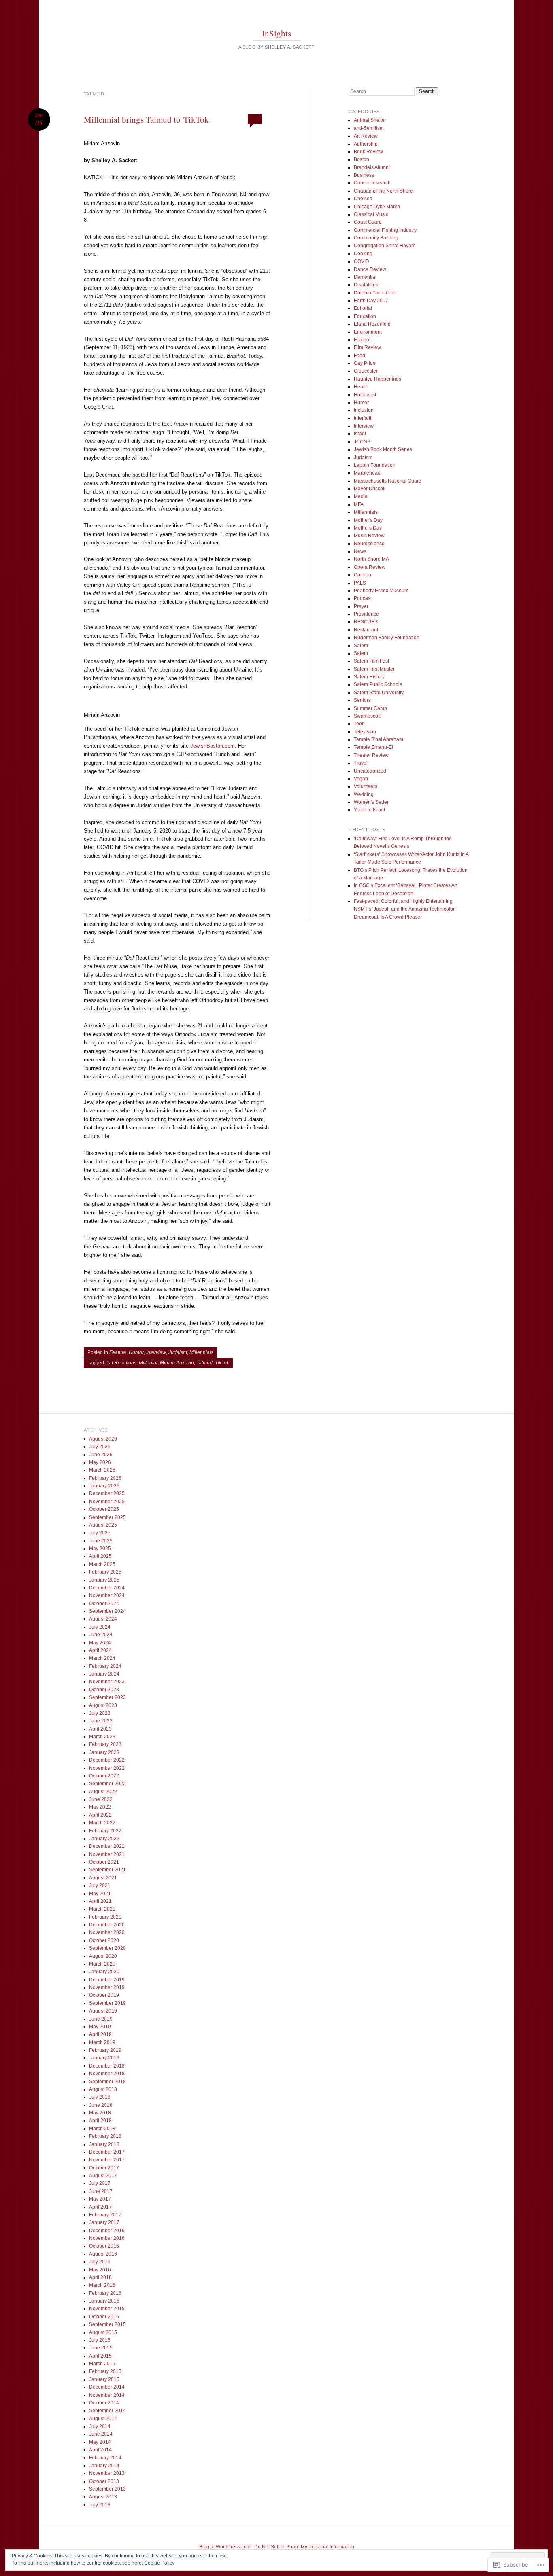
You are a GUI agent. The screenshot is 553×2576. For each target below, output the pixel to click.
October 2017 (104, 2168)
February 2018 (105, 2136)
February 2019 (105, 2050)
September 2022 (107, 1784)
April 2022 (100, 1815)
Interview (156, 1352)
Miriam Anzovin (177, 1363)
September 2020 (107, 1948)
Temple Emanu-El (373, 747)
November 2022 (107, 1768)
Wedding (364, 794)
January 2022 (104, 1839)
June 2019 (101, 2019)
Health (361, 387)
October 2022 (104, 1776)
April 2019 (100, 2034)
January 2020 (104, 1972)
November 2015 (107, 2309)
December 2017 (107, 2152)
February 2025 (105, 1572)
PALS (360, 583)
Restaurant (366, 630)
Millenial (148, 1363)
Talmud (204, 1363)
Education (365, 316)
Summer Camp (370, 708)
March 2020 (102, 1964)
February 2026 (105, 1478)
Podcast (363, 598)
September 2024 (107, 1611)
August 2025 (103, 1525)
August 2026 (103, 1439)
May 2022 (100, 1807)
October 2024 (104, 1604)
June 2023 (101, 1721)
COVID (362, 261)
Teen (359, 724)
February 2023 (105, 1744)
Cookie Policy (159, 2563)
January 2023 (104, 1752)
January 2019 (104, 2058)
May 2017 (100, 2199)
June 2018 (101, 2105)
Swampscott (367, 716)
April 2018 (100, 2121)
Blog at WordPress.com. (225, 2547)
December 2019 (107, 1980)
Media (361, 496)
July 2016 (100, 2262)
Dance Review (370, 269)
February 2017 (105, 2215)
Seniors (362, 700)
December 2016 (107, 2231)
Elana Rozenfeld (372, 324)
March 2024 (102, 1658)
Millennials (201, 1352)
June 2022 (101, 1799)
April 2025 (100, 1556)
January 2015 (104, 2379)
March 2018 (102, 2129)
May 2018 (100, 2113)
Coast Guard (368, 222)
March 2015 (102, 2364)
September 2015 (107, 2324)
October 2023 (104, 1690)
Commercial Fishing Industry (385, 230)
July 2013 (100, 2505)
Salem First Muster (374, 669)
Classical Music (371, 214)
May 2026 (100, 1462)
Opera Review (370, 567)
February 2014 (105, 2458)
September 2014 (107, 2411)
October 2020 (104, 1940)
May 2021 (100, 1894)
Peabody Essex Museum (381, 591)
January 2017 (104, 2222)
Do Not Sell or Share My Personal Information (304, 2547)
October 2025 (104, 1509)
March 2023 (102, 1737)
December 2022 (107, 1760)
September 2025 (107, 1517)
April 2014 (100, 2450)
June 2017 (101, 2191)
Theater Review (371, 755)
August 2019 (103, 2011)
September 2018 (107, 2082)
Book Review (368, 152)
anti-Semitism (369, 128)
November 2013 (107, 2473)
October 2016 (104, 2246)
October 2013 (104, 2481)
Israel (360, 434)
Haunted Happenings (378, 379)
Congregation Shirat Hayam (385, 246)
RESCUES (366, 622)
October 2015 (104, 2317)
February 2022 (105, 1831)
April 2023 (100, 1729)
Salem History (369, 677)
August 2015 (103, 2332)
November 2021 (107, 1854)
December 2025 (107, 1493)
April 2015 (100, 2356)
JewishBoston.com (213, 746)
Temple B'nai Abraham (379, 739)
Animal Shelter (370, 120)
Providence (366, 614)
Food (359, 356)
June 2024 (101, 1635)
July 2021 (100, 1885)
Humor (136, 1352)
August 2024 (103, 1619)
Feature (118, 1352)
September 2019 (107, 2003)
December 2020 (107, 1925)
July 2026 (100, 1447)
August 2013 (103, 2497)
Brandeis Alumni (372, 167)
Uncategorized (370, 771)
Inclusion (364, 410)
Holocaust (365, 395)
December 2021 (107, 1846)
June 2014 (101, 2434)
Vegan (361, 779)
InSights (276, 33)
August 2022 (103, 1792)
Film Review (367, 347)
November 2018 (107, 2074)
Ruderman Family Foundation (387, 638)
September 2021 (107, 1870)
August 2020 (103, 1956)
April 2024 (100, 1650)
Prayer (361, 606)
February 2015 (105, 2371)
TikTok (222, 1363)
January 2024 (104, 1674)
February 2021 (105, 1917)
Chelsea (363, 199)
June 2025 (101, 1541)
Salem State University (379, 693)
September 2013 (107, 2489)
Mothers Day (368, 528)
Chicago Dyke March (377, 207)
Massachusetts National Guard (388, 481)
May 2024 (100, 1643)
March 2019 (102, 2042)
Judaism (178, 1352)
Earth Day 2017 (371, 301)
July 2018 (100, 2097)
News (360, 551)
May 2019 (100, 2027)
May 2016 (100, 2270)
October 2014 (104, 2403)
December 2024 (107, 1588)
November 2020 (107, 1932)
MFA (359, 504)
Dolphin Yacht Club (375, 293)
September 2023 (107, 1697)
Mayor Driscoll (370, 489)
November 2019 (107, 1987)
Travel (361, 763)
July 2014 (100, 2426)
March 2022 (102, 1823)
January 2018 (104, 2144)
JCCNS (362, 442)
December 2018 (107, 2066)
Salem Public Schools (378, 684)
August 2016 (103, 2254)
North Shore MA (371, 559)
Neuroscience (369, 544)
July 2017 (100, 2183)
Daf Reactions (121, 1363)
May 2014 (100, 2442)
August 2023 (103, 1705)
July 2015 (100, 2340)
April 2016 (100, 2277)
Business (364, 175)
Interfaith (363, 418)
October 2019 (104, 1995)
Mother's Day (368, 520)
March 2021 (102, 1909)
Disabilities (366, 285)
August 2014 (103, 2419)
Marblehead (367, 473)
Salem (361, 646)
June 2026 (101, 1455)
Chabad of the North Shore (383, 191)
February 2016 (105, 2293)
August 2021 (103, 1878)
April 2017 (100, 2207)
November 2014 (107, 2395)
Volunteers (366, 786)
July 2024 (100, 1627)
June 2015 (101, 2348)
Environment (368, 332)
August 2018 (103, 2089)
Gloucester (366, 371)
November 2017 (107, 2160)
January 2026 (104, 1486)
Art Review (366, 136)
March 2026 (102, 1470)
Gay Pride (365, 363)
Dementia (365, 277)
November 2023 (107, 1682)
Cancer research (372, 183)
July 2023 (100, 1713)
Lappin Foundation (375, 465)
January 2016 (104, 2301)
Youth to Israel (369, 810)
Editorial (363, 308)
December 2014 (107, 2387)
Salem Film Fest (371, 661)
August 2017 (103, 2176)
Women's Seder (371, 802)
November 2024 (107, 1595)
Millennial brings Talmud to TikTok (146, 119)
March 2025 (102, 1564)
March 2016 (102, 2285)
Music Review (369, 536)
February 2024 (105, 1666)
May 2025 (100, 1549)
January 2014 (104, 2466)
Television (365, 732)
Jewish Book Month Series (383, 449)
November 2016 (107, 2238)
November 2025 (107, 1502)
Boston (362, 159)
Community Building (376, 238)
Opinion (363, 575)
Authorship (366, 144)
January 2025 (104, 1580)
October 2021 (104, 1862)
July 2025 (100, 1533)
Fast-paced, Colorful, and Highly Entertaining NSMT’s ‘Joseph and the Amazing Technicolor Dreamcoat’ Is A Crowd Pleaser (404, 909)
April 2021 (100, 1901)
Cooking (363, 254)
